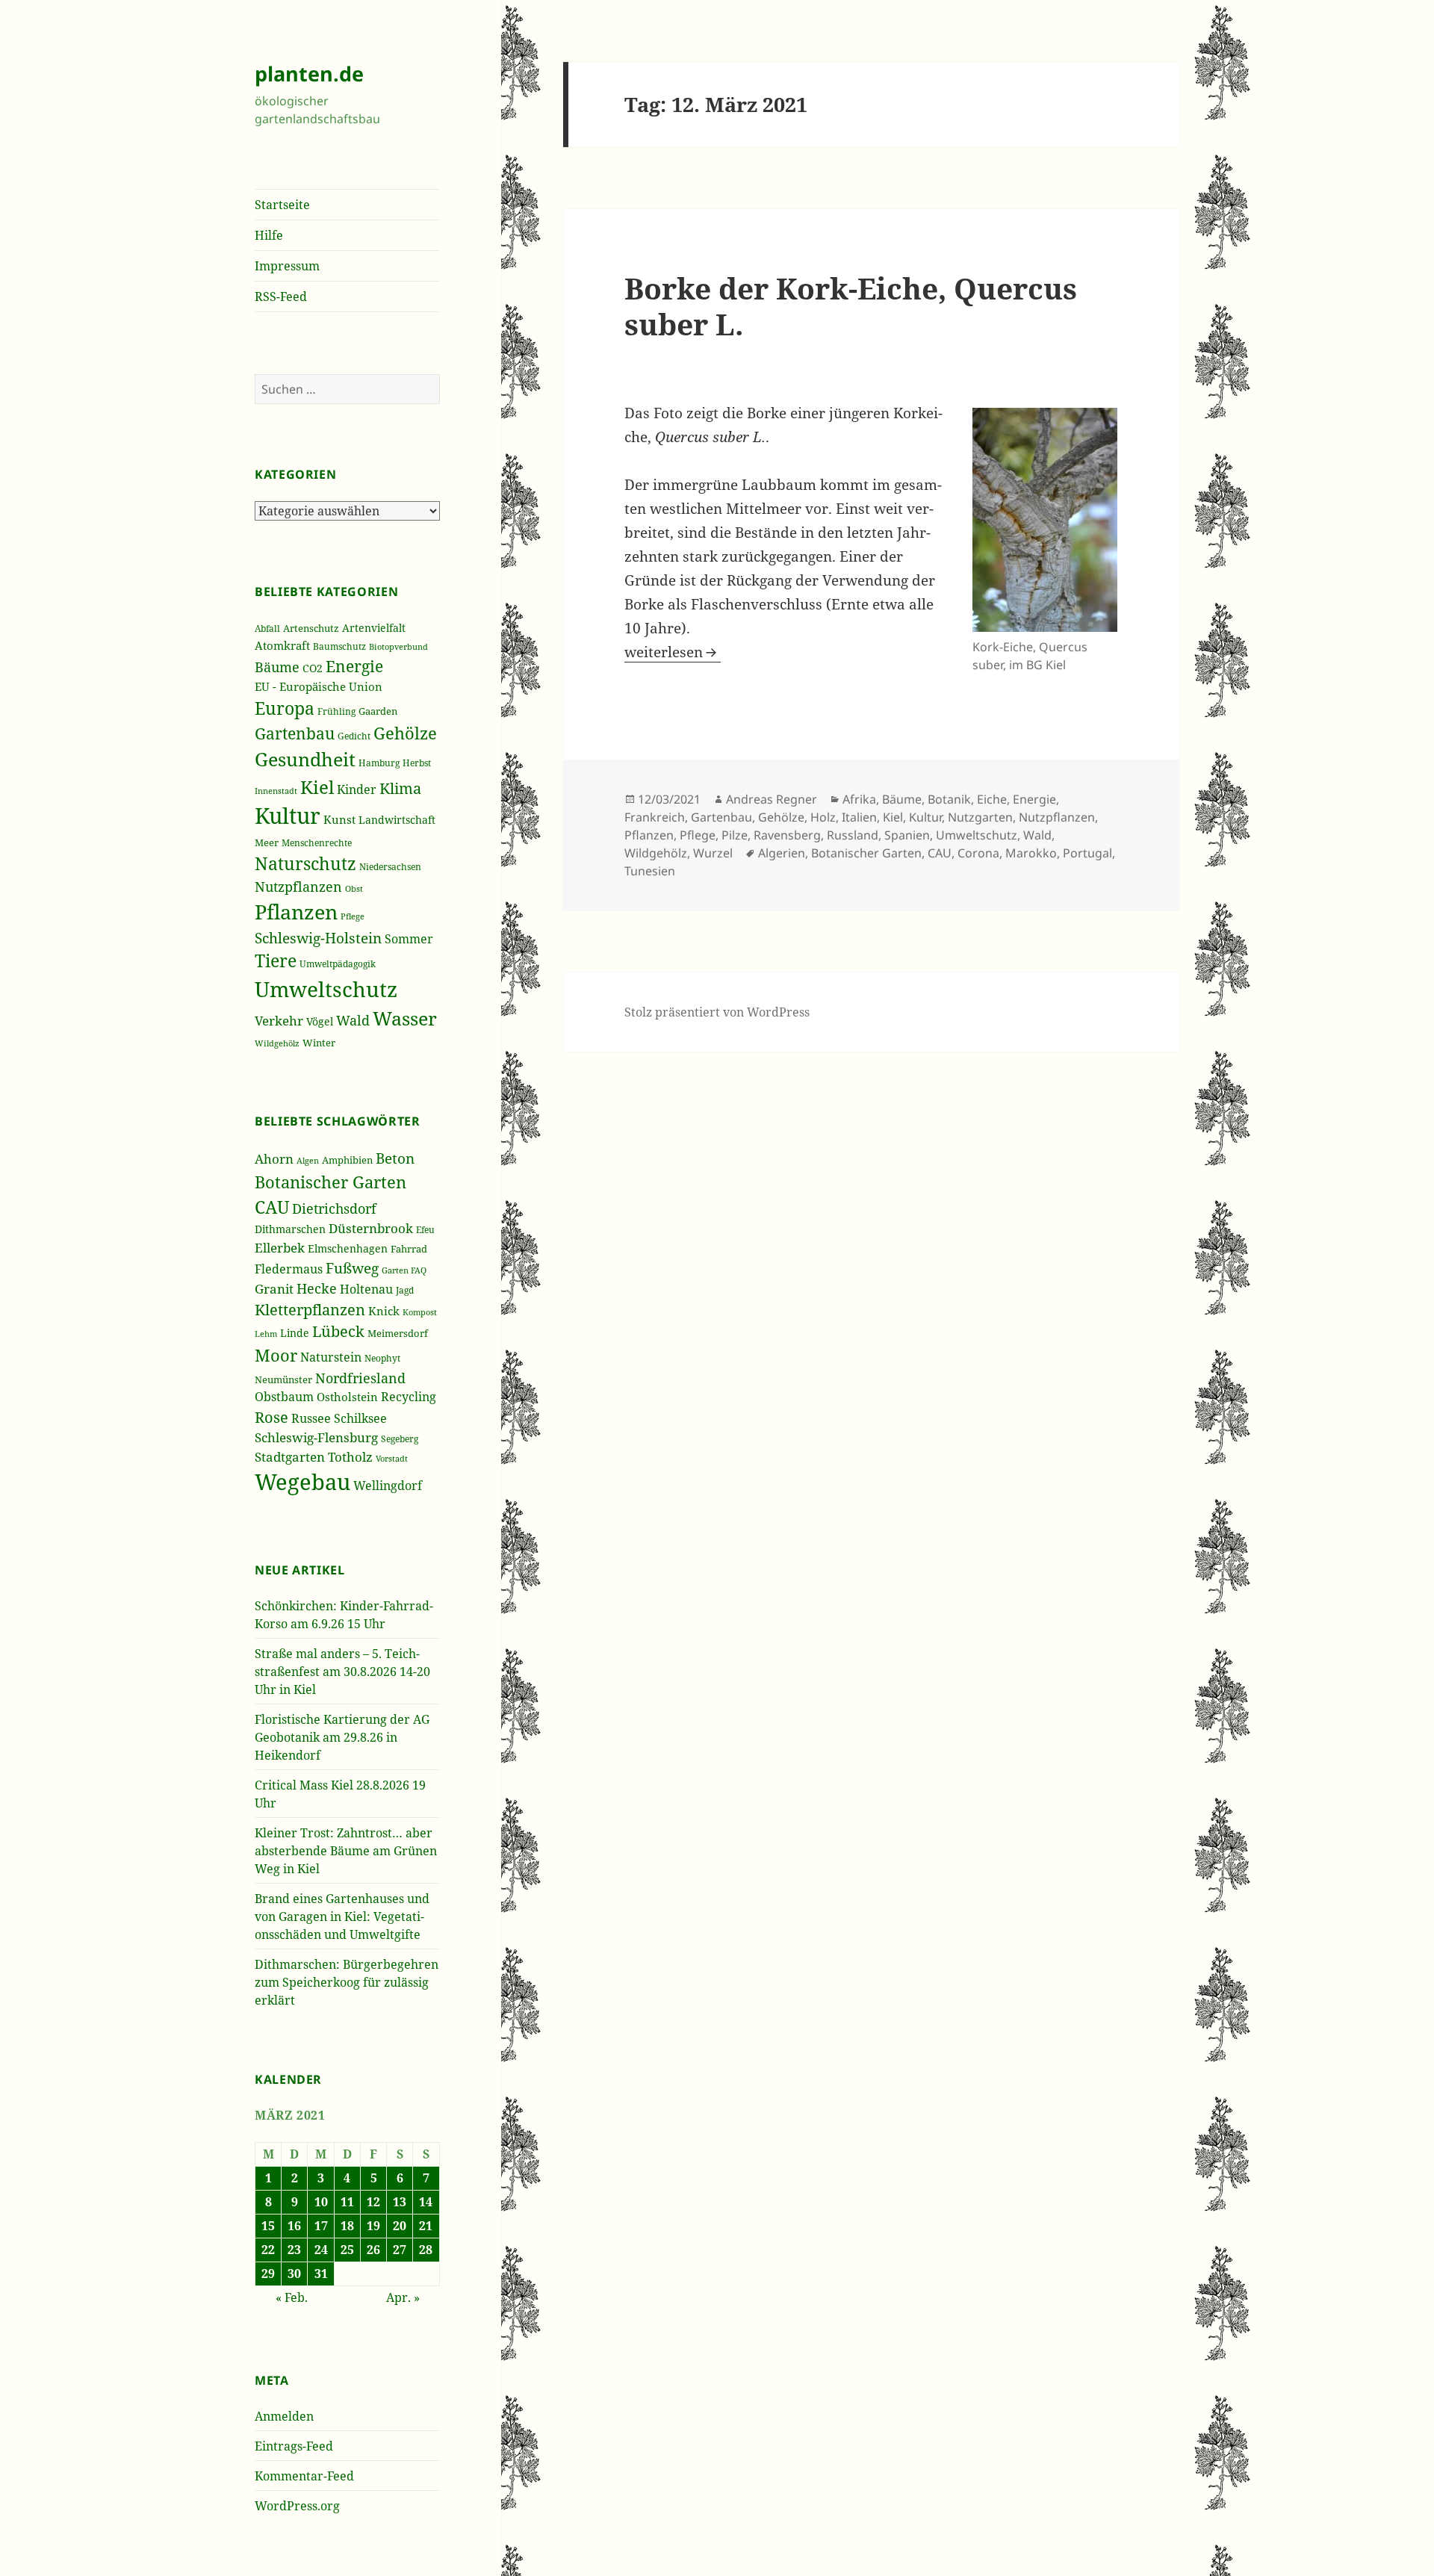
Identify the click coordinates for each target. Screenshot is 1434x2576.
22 (268, 2250)
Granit (274, 1289)
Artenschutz (311, 628)
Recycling (409, 1397)
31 (321, 2274)
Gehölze (405, 733)
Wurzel (713, 853)
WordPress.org (297, 2506)
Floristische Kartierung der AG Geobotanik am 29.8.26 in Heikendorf (342, 1737)
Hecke (317, 1288)
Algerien (782, 853)
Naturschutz (305, 863)
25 (347, 2250)
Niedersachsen (390, 866)
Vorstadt (392, 1458)
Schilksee (360, 1418)
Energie (354, 666)
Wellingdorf (388, 1486)
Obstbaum (284, 1397)
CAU (272, 1207)
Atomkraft (282, 645)
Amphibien (347, 1160)
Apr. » (403, 2297)
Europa (285, 708)
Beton (395, 1158)
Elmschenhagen (348, 1248)
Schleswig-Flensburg (316, 1437)
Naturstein (331, 1357)
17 (321, 2226)
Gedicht (354, 736)
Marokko (1031, 853)
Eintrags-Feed (294, 2446)
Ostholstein (347, 1397)
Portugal (1087, 853)
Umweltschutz (326, 989)
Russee (311, 1418)
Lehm (266, 1334)
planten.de (309, 74)
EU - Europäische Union (319, 686)
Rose (271, 1417)
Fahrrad (409, 1249)
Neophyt (382, 1358)
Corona (978, 853)
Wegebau (302, 1482)
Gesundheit (305, 759)
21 (426, 2226)
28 (426, 2250)
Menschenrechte (317, 842)
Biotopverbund (398, 646)
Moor (276, 1355)
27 (400, 2250)
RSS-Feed (281, 297)
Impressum (287, 266)
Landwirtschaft (397, 820)
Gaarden (378, 711)
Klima (400, 788)
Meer (267, 842)
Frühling (336, 711)
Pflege (353, 916)
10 (321, 2202)
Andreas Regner (772, 799)
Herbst (417, 763)
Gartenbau (295, 733)
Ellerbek (280, 1248)
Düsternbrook (371, 1228)
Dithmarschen (290, 1229)
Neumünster (283, 1379)
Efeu (425, 1230)
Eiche (992, 799)
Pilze (735, 835)
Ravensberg (787, 835)
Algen (308, 1161)
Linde (295, 1333)
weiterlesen (673, 652)
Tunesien (650, 871)
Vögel (320, 1021)
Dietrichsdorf (334, 1208)
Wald (353, 1020)
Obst (354, 889)
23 (294, 2250)
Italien (859, 817)
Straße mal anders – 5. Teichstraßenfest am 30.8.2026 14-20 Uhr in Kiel (342, 1672)
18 (347, 2226)
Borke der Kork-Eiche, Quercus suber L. (851, 306)
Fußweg (352, 1268)
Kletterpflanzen (310, 1310)
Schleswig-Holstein (318, 938)
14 (426, 2202)
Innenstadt (276, 791)
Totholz (350, 1457)
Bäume (277, 667)
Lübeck (338, 1331)
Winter (319, 1043)
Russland (853, 835)
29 (268, 2274)
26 (373, 2250)
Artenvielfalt (374, 628)
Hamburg (379, 763)
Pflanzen (296, 912)
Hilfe (269, 235)
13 (400, 2202)
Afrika (859, 799)
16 (294, 2226)
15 (268, 2226)
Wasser (405, 1018)
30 (294, 2274)
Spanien (907, 835)
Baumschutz (339, 646)
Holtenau (366, 1289)
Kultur (288, 816)
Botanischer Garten (330, 1182)
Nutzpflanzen (298, 887)
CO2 (313, 668)
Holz (823, 817)
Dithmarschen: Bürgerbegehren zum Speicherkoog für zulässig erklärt (347, 1982)
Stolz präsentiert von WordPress (717, 1012)
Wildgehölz (277, 1043)
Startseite (282, 205)
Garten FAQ (404, 1270)
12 (373, 2202)
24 (321, 2250)
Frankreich (655, 817)
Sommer (409, 939)
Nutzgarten (980, 817)
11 (347, 2202)
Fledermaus (289, 1269)
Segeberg (400, 1439)
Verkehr (279, 1020)
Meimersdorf (398, 1333)
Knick (384, 1311)
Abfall (267, 629)
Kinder (357, 789)
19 (373, 2226)
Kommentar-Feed (304, 2476)
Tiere (276, 961)
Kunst (339, 819)
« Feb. (292, 2297)
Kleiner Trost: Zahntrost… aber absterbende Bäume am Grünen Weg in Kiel (346, 1851)
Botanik (949, 799)
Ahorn (274, 1159)
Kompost (420, 1312)
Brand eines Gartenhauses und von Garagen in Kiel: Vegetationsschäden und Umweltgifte (342, 1917)
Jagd (405, 1290)
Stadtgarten (290, 1457)
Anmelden (284, 2416)
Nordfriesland (360, 1378)
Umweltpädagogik (338, 964)
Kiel (317, 787)
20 (400, 2226)
